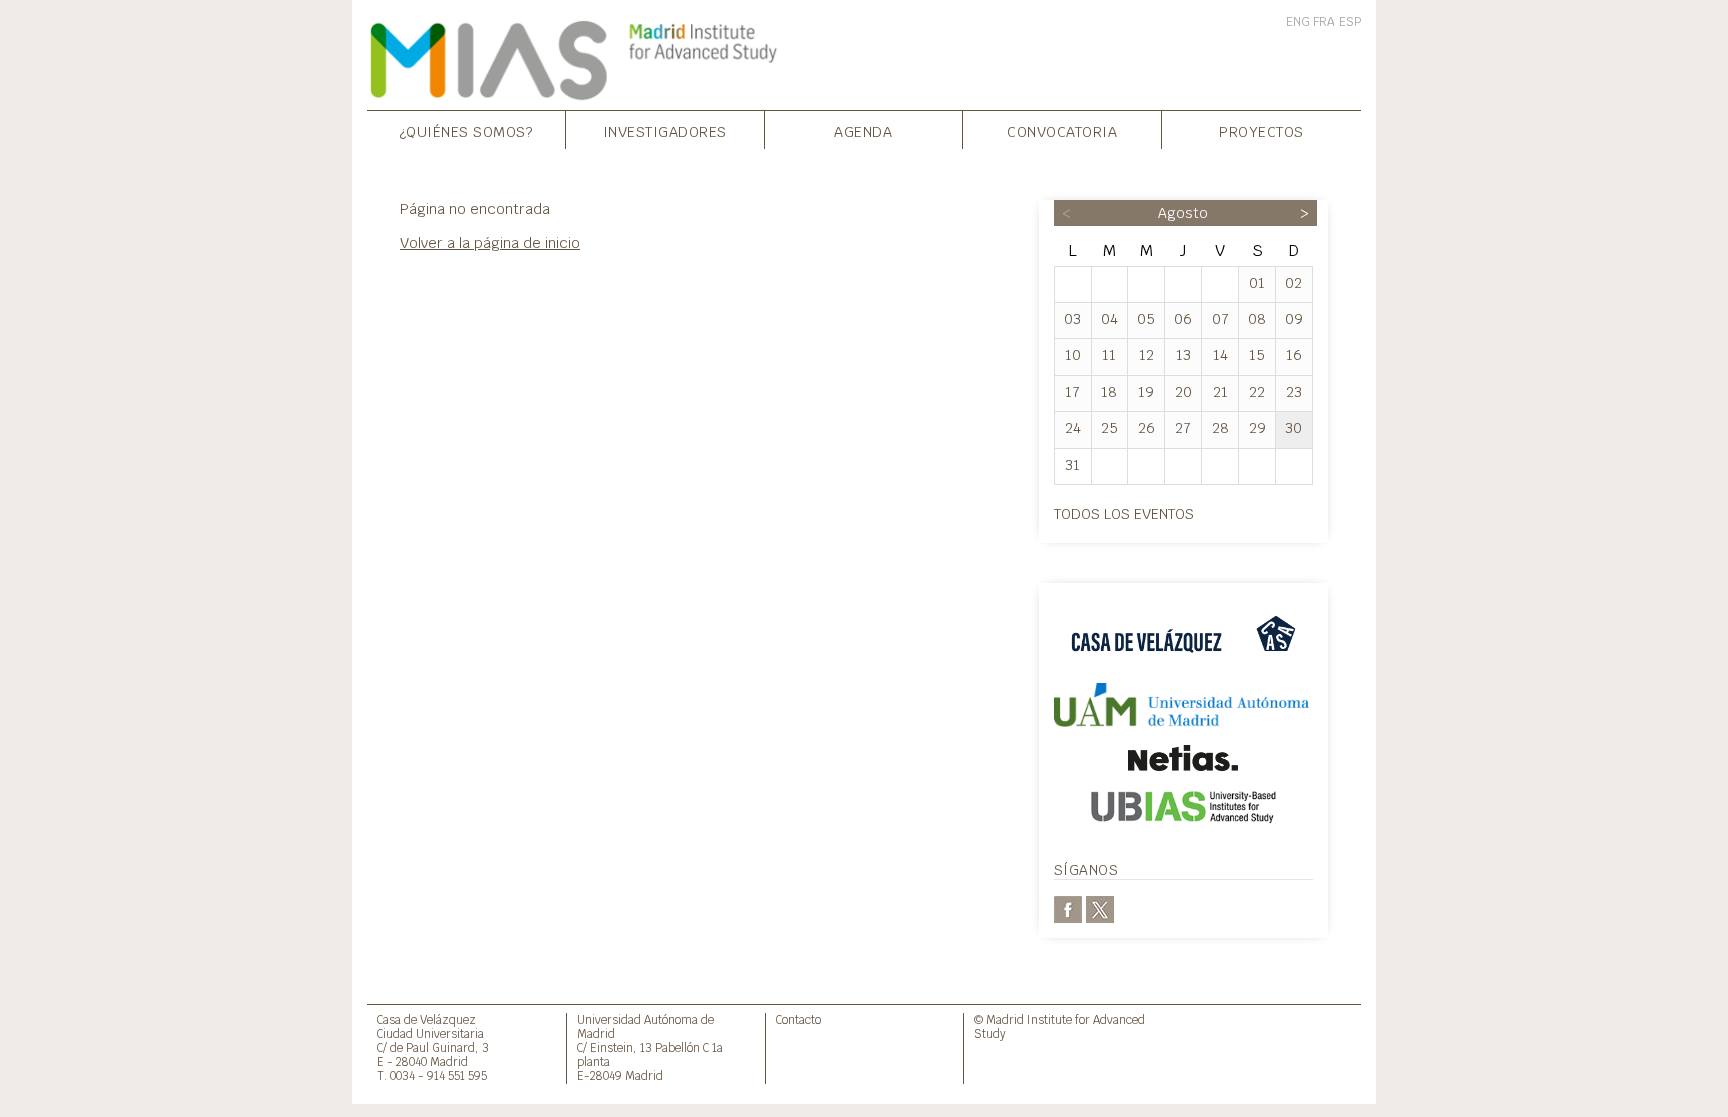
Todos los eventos (1124, 513)
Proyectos (1261, 131)
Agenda (863, 131)
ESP (1350, 22)
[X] (1100, 908)
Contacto (798, 1019)
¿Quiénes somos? (466, 131)
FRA (1324, 22)
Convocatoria (1062, 131)
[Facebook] (1068, 908)
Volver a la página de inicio (490, 242)
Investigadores (665, 131)
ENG (1298, 22)
